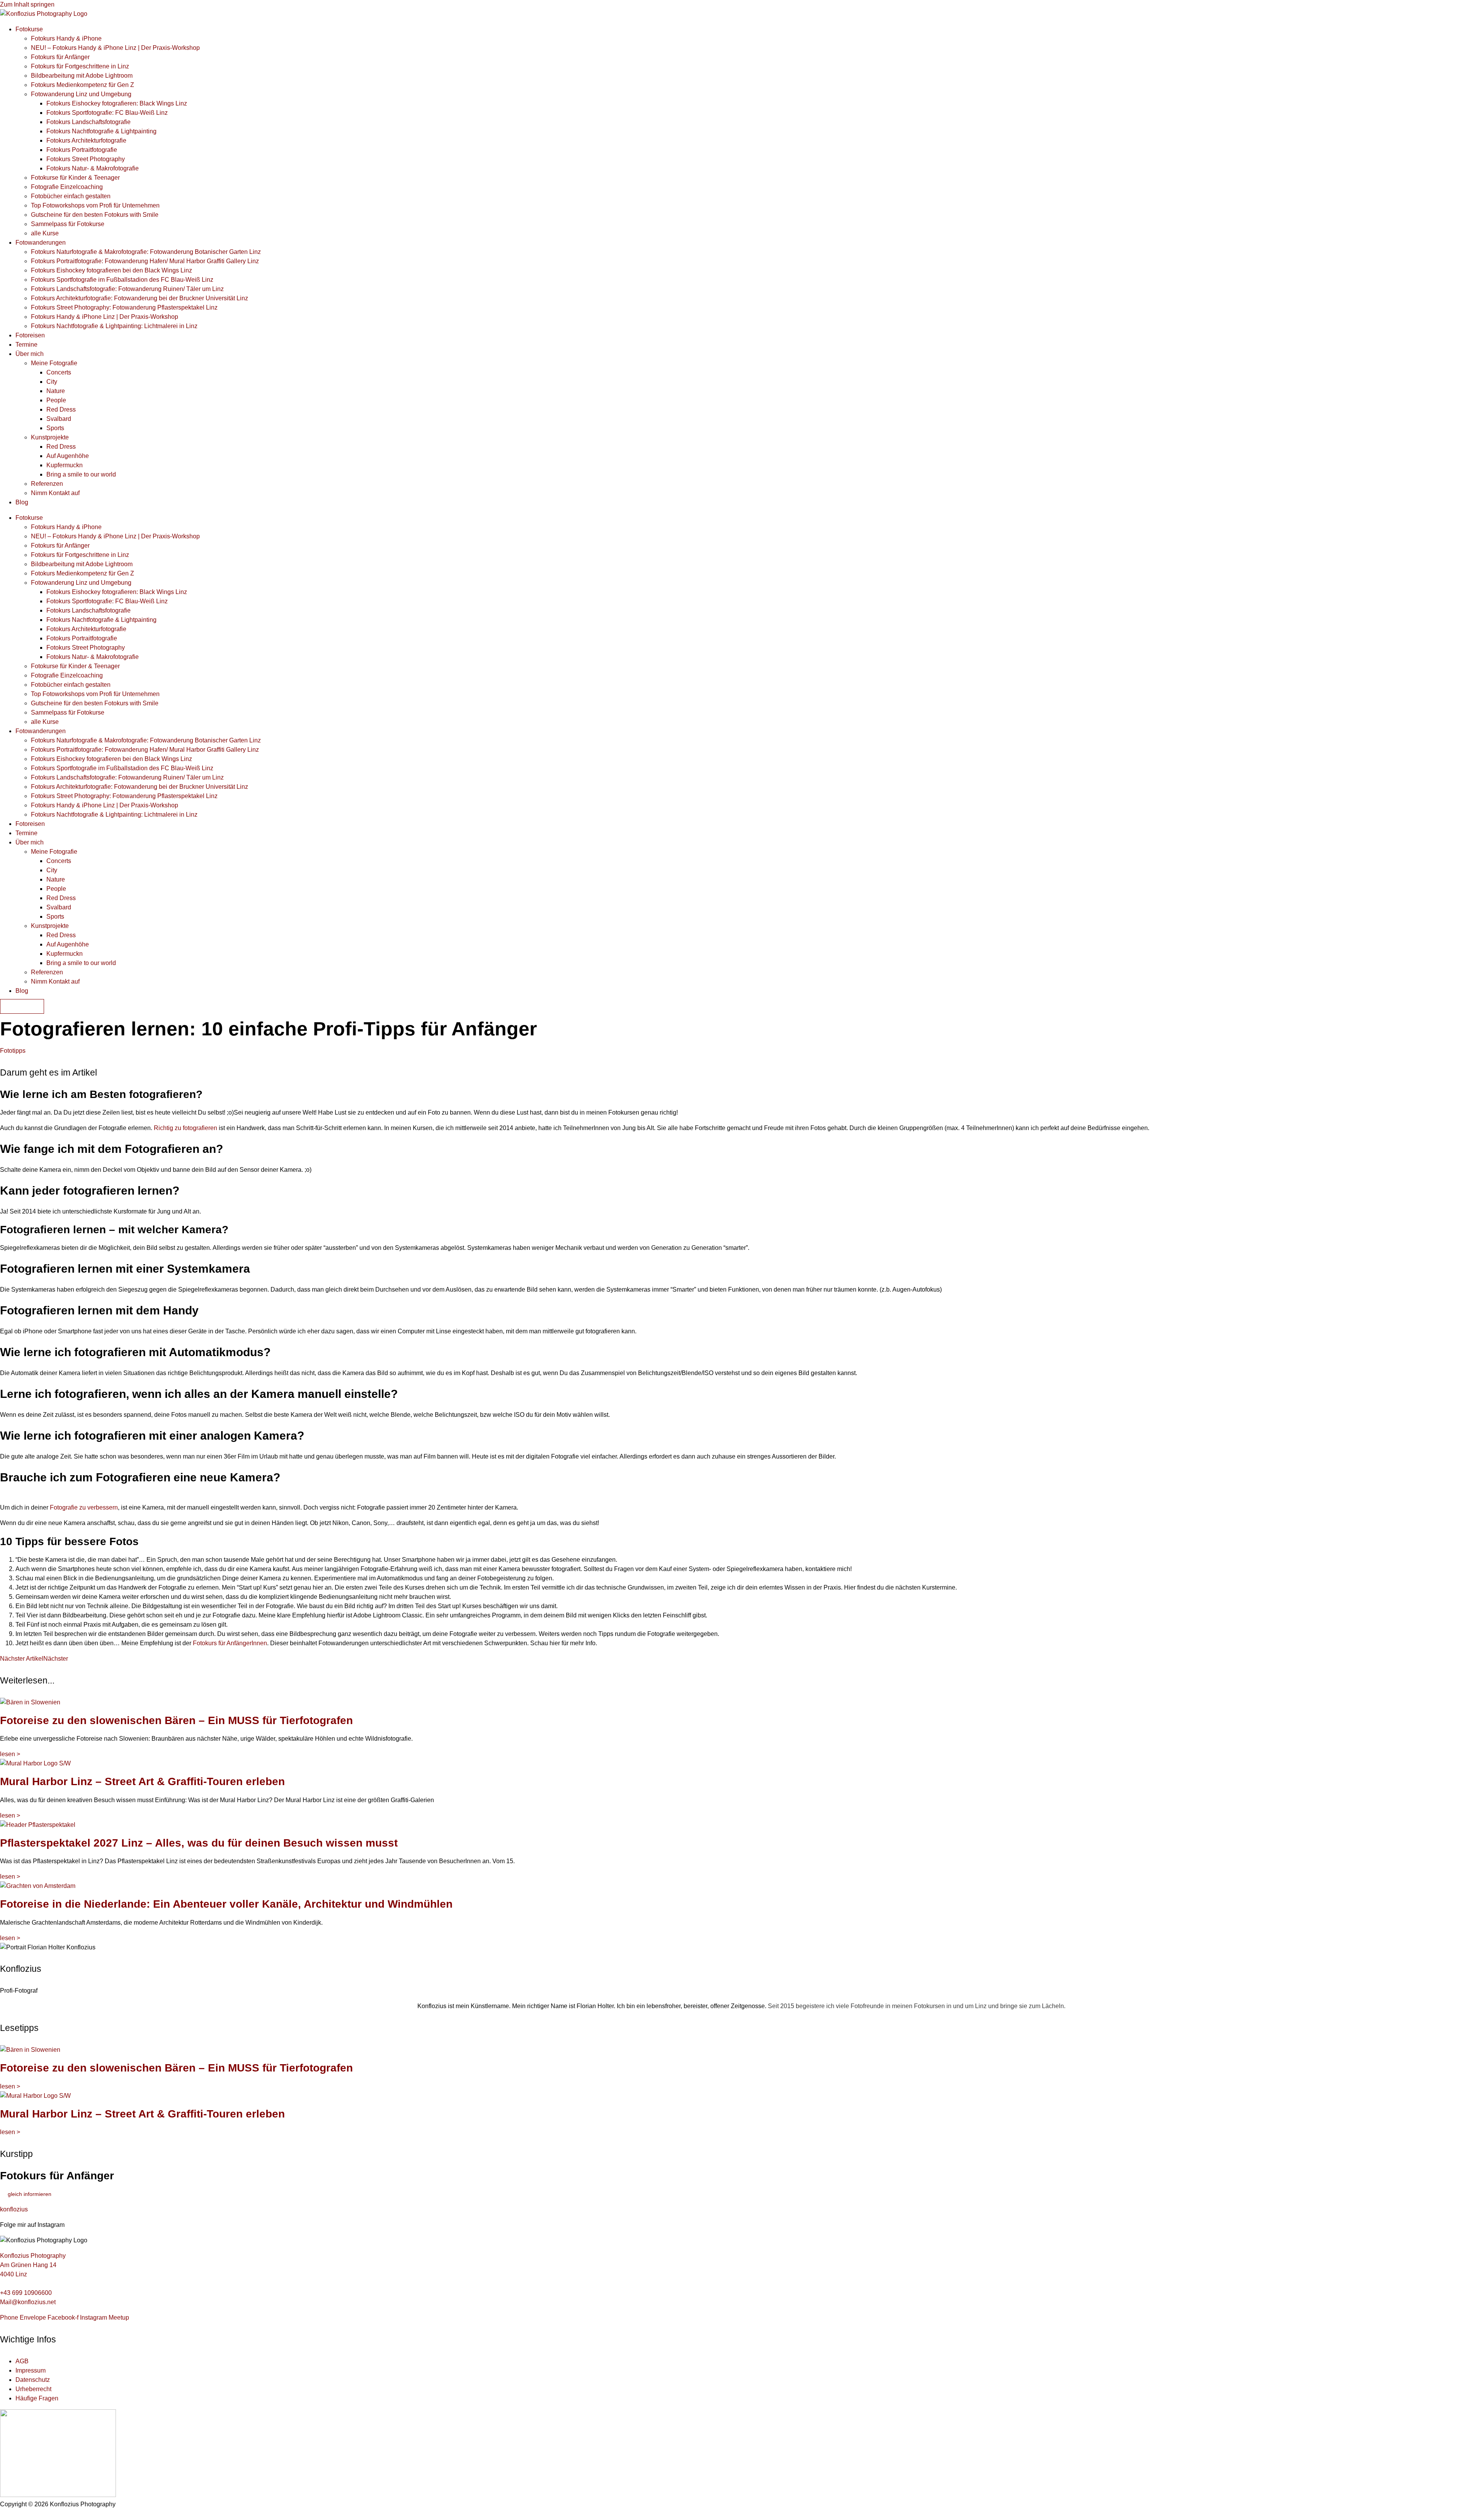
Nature (56, 391)
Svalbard (59, 419)
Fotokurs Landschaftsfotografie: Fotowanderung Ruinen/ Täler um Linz (127, 289)
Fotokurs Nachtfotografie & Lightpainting (101, 131)
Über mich (30, 354)
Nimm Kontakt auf (55, 493)
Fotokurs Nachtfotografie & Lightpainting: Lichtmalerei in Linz (114, 326)
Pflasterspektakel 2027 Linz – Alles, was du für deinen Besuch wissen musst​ (199, 1843)
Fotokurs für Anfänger (60, 57)
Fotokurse (29, 29)
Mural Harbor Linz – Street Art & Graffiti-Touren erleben (142, 1781)
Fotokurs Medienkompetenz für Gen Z (83, 85)
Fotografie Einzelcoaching (67, 187)
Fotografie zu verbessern (84, 1507)
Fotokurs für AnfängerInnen (230, 1643)
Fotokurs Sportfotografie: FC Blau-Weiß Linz (107, 113)
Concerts (59, 372)
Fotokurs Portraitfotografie (82, 150)
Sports (55, 428)
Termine (26, 345)
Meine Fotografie (54, 363)
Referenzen (47, 484)
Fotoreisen (30, 335)
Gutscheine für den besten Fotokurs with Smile (95, 215)
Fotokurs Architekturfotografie (86, 140)
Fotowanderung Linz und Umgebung (81, 94)
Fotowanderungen (41, 243)
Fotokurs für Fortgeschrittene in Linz (80, 66)
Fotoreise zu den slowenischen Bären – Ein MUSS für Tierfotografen (176, 1720)
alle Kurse (45, 233)
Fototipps (13, 1051)
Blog (22, 502)
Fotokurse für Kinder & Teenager (75, 178)
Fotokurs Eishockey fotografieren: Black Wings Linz (117, 103)
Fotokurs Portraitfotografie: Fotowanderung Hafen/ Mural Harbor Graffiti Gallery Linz (145, 261)
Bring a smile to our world (81, 474)
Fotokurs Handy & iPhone (66, 38)
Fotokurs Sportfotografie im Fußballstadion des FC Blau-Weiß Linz (122, 280)
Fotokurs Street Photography (86, 159)
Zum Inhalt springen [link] (27, 4)
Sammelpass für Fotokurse (68, 224)
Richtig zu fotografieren (185, 1128)
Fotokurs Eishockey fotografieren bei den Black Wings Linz (111, 270)
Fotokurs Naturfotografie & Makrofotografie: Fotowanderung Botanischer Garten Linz (146, 252)
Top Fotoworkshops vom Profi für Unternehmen (95, 205)
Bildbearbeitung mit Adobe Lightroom (82, 76)
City (52, 382)
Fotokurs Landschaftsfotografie (88, 122)
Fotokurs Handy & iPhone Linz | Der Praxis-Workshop (105, 317)
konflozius (14, 2209)
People (56, 400)
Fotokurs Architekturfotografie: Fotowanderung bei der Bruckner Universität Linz (140, 298)
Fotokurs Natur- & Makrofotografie (93, 168)
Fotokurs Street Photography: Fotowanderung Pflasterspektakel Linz (124, 307)
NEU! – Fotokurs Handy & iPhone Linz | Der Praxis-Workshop (115, 48)
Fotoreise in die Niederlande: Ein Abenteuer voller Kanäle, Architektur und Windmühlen (226, 1904)
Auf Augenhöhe (68, 456)
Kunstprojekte (50, 437)
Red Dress (61, 409)
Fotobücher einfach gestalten (71, 196)
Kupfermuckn (65, 465)
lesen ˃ (10, 1754)
